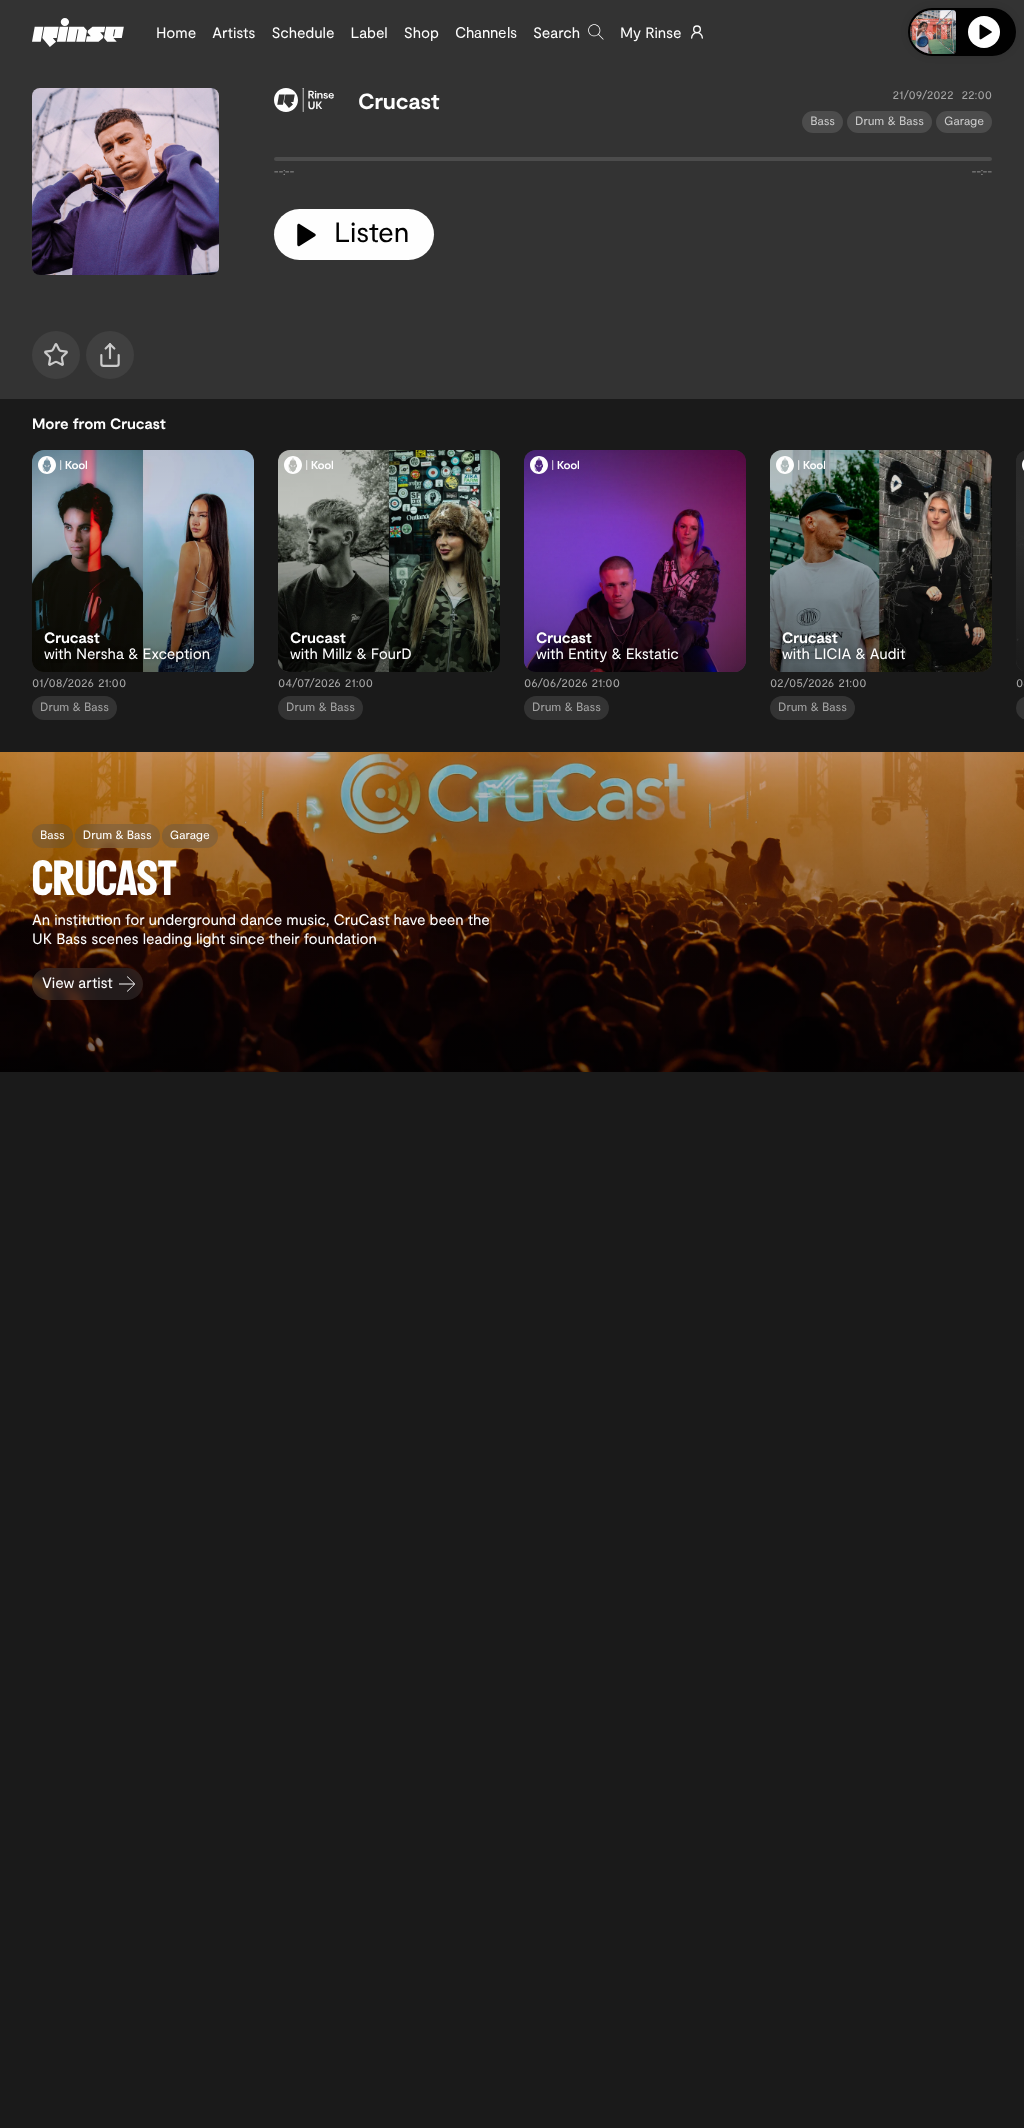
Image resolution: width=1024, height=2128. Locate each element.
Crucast (399, 101)
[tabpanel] (633, 163)
